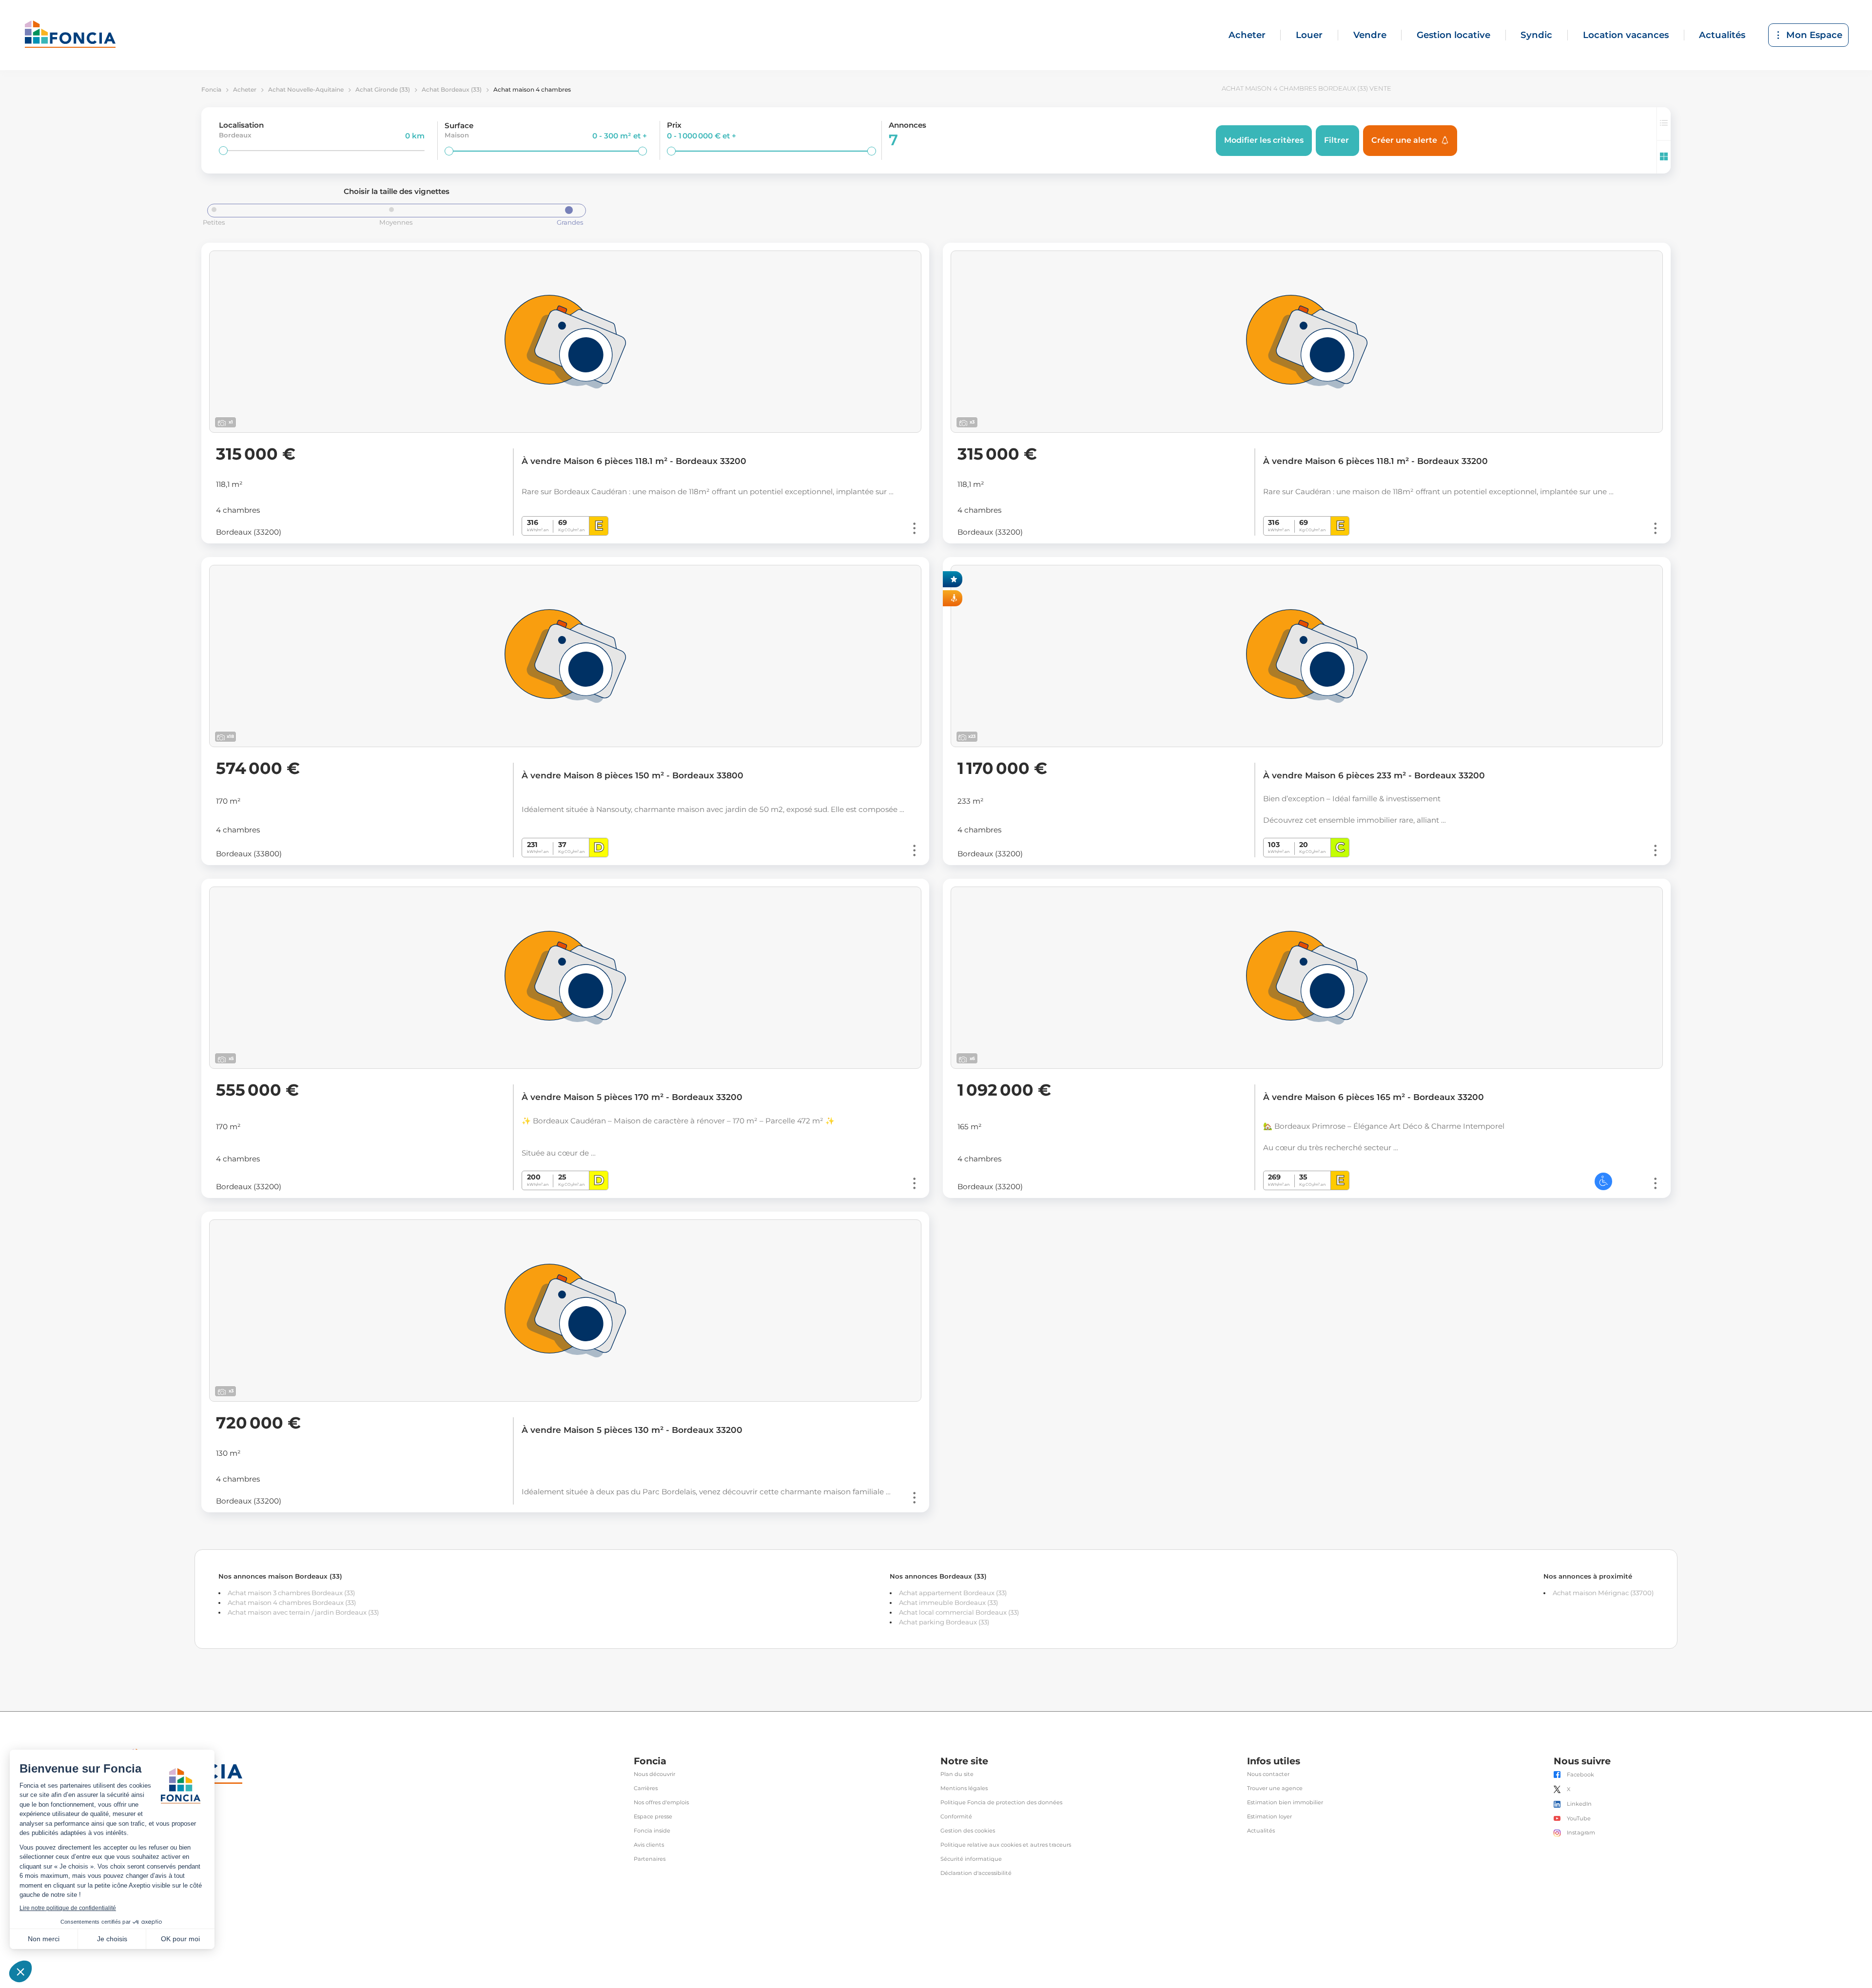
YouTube (1579, 1819)
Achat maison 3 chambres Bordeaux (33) (291, 1593)
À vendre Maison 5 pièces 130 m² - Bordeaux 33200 (632, 1430)
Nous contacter (1268, 1774)
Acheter (1247, 35)
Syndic (1536, 35)
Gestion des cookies (968, 1831)
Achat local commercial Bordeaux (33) (959, 1612)
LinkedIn (1579, 1804)
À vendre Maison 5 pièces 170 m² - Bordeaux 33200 (632, 1097)
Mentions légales (964, 1788)
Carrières (646, 1788)
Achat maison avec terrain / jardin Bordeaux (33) (303, 1612)
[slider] (223, 151)
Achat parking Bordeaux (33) (944, 1622)
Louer (1309, 35)
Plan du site (957, 1774)
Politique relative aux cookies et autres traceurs (1006, 1845)
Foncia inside (652, 1831)
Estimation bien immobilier (1285, 1803)
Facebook (1580, 1775)
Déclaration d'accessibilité (976, 1873)
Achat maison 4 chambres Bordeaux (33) (292, 1602)
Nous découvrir (654, 1774)
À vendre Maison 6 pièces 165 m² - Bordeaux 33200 (1374, 1097)
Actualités (1722, 35)
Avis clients (649, 1845)
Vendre (1370, 35)
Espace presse (653, 1817)
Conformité (956, 1817)
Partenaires (650, 1859)
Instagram (1581, 1833)
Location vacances (1626, 35)
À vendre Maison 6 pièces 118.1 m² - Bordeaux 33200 (634, 461)
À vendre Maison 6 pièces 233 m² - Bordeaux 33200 (1374, 775)
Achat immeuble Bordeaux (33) (948, 1602)
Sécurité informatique (971, 1859)
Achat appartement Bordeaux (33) (953, 1593)
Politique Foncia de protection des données (1001, 1803)
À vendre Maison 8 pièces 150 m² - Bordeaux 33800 (633, 775)
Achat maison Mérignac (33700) (1603, 1593)
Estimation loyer (1269, 1817)
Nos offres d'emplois (661, 1803)
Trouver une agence (1275, 1788)
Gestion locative (1453, 35)
